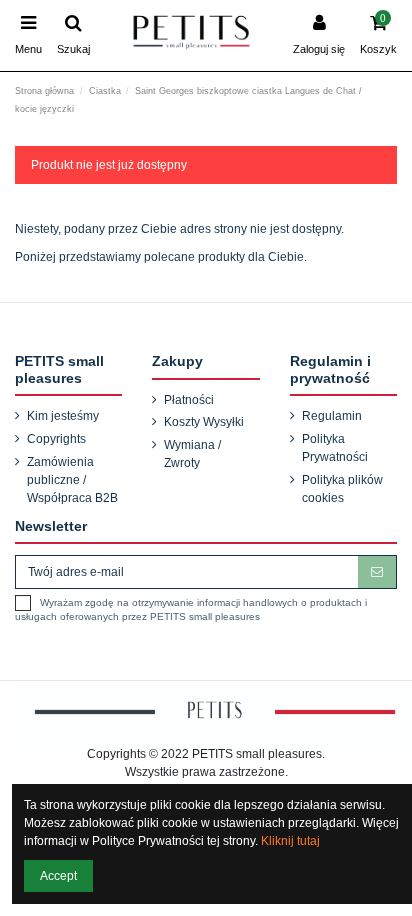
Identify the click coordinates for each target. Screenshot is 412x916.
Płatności (189, 400)
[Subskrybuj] (377, 572)
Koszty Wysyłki (204, 422)
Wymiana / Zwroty (192, 454)
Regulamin (332, 416)
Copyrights (56, 439)
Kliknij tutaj (290, 841)
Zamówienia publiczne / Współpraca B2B (72, 480)
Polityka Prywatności (335, 448)
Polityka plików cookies (342, 489)
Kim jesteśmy (63, 416)
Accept (58, 876)
